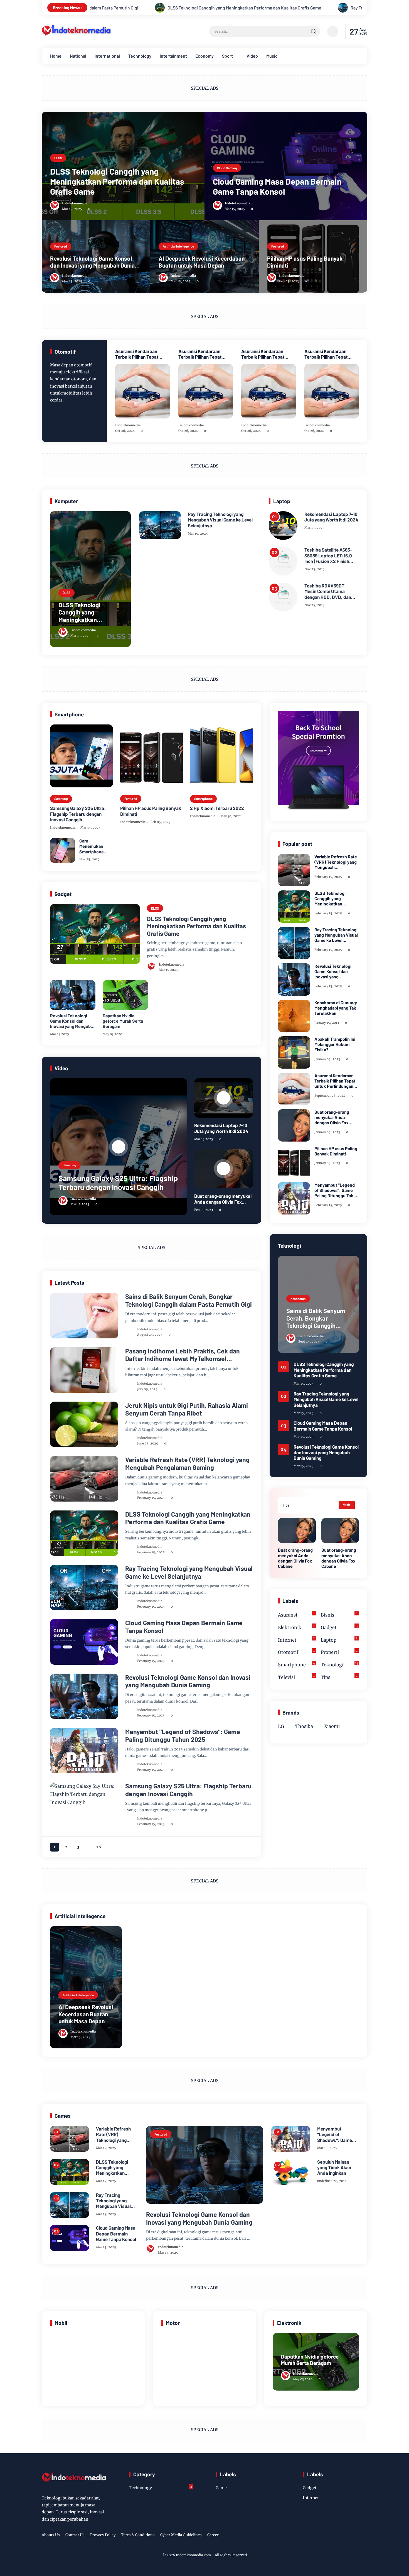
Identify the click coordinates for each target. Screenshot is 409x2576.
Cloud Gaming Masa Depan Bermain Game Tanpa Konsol (277, 186)
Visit (347, 1505)
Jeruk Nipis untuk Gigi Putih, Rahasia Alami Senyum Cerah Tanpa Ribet (187, 1409)
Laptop (339, 1639)
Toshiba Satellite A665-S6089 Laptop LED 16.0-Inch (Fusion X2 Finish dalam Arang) (329, 555)
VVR (61, 1464)
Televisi (296, 1677)
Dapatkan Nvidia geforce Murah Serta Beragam (123, 1021)
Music (272, 56)
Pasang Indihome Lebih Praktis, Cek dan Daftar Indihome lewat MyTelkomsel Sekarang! (183, 1355)
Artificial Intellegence (178, 246)
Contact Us (75, 2535)
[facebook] (329, 2536)
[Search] (313, 31)
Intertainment (173, 56)
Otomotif (296, 1652)
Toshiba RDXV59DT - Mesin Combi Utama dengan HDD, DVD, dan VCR (328, 591)
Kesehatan (66, 1410)
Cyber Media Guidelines (181, 2535)
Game (62, 1736)
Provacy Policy (103, 2535)
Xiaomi (332, 1726)
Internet (64, 1356)
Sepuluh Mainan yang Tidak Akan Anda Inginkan (334, 2167)
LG (281, 1726)
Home (56, 56)
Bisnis (339, 1614)
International (107, 56)
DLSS (58, 158)
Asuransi (296, 1614)
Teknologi (66, 1301)
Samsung (61, 799)
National (78, 56)
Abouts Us (51, 2535)
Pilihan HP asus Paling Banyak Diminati (305, 262)
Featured (61, 246)
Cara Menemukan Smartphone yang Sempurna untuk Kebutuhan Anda (96, 846)
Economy (204, 56)
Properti (339, 1652)
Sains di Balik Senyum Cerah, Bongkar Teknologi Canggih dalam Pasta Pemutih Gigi (189, 1300)
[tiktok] (355, 2536)
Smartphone (203, 799)
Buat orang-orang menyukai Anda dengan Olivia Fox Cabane (223, 1199)
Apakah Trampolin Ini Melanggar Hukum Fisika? (335, 1044)
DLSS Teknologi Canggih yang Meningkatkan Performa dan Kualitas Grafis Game (117, 181)
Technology (140, 56)
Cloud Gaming (227, 168)
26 (99, 1847)
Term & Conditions (138, 2535)
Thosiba (304, 1726)
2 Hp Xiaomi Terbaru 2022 (217, 808)
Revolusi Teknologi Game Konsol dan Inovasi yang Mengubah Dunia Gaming (92, 262)
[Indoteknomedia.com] (77, 36)
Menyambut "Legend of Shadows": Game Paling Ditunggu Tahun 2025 (183, 1736)
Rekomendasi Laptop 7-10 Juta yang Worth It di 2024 (331, 517)
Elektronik (296, 1627)
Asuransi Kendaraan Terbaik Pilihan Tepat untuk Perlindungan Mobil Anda (141, 354)
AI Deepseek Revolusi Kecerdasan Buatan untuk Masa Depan (202, 262)
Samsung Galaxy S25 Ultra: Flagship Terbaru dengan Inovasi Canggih (78, 814)
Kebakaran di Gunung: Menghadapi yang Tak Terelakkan (336, 1008)
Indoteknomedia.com (193, 2555)
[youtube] (364, 2536)
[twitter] (338, 2536)
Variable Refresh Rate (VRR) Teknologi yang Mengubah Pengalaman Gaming (187, 1464)
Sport (227, 56)
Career (213, 2535)
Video (252, 56)
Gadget (339, 1627)
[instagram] (346, 2536)
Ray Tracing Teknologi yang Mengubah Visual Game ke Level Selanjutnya (239, 8)
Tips (339, 1677)
